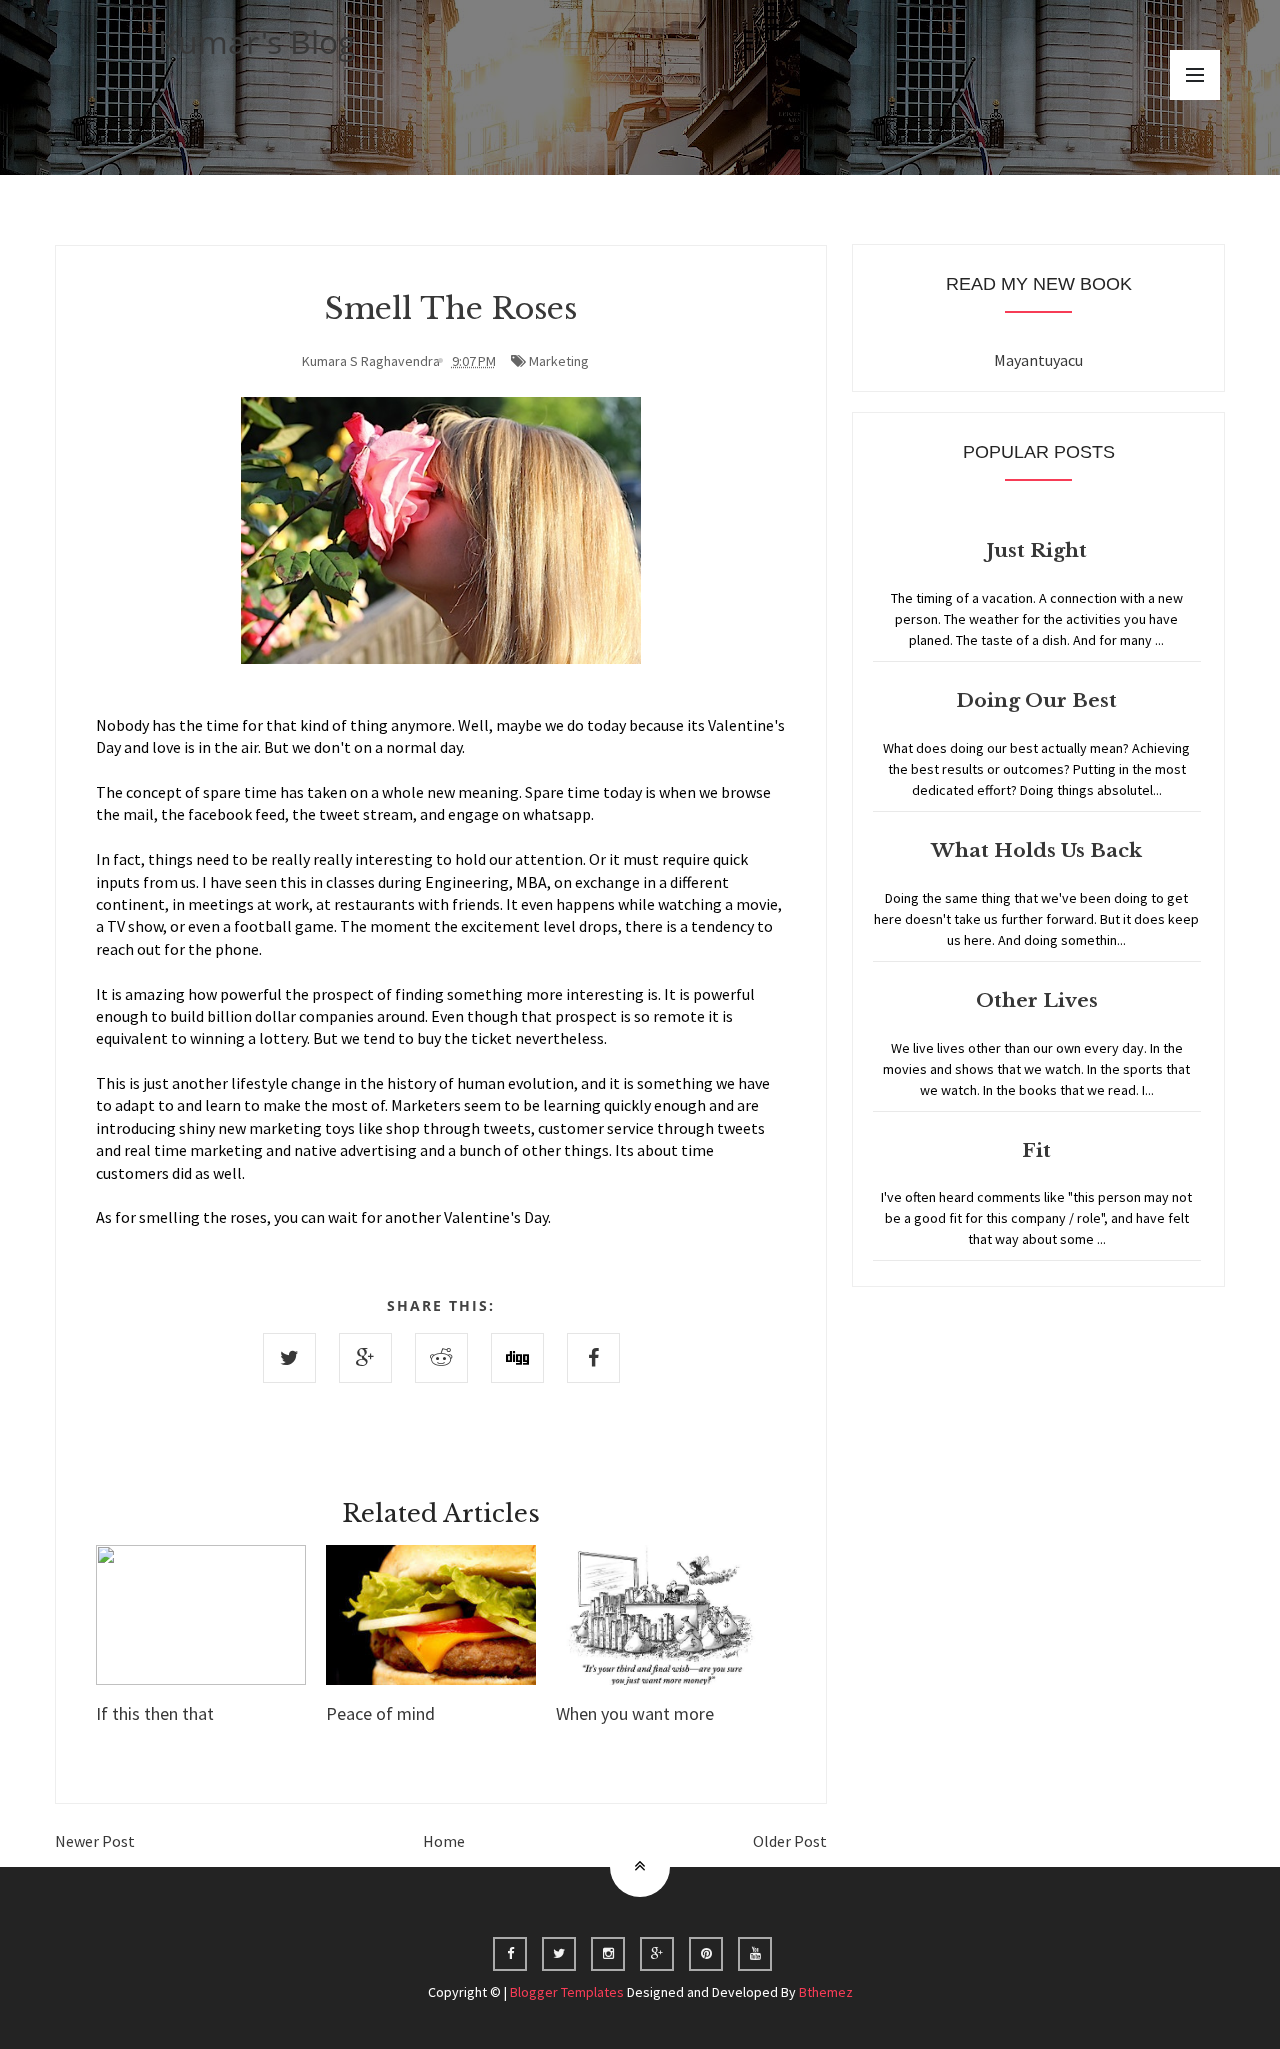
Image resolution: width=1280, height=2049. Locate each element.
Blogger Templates (567, 1992)
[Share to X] (289, 1358)
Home (444, 1841)
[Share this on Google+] (365, 1358)
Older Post (790, 1841)
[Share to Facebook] (593, 1358)
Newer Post (95, 1841)
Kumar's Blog (257, 41)
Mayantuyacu (1038, 360)
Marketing (559, 361)
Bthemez (826, 1992)
